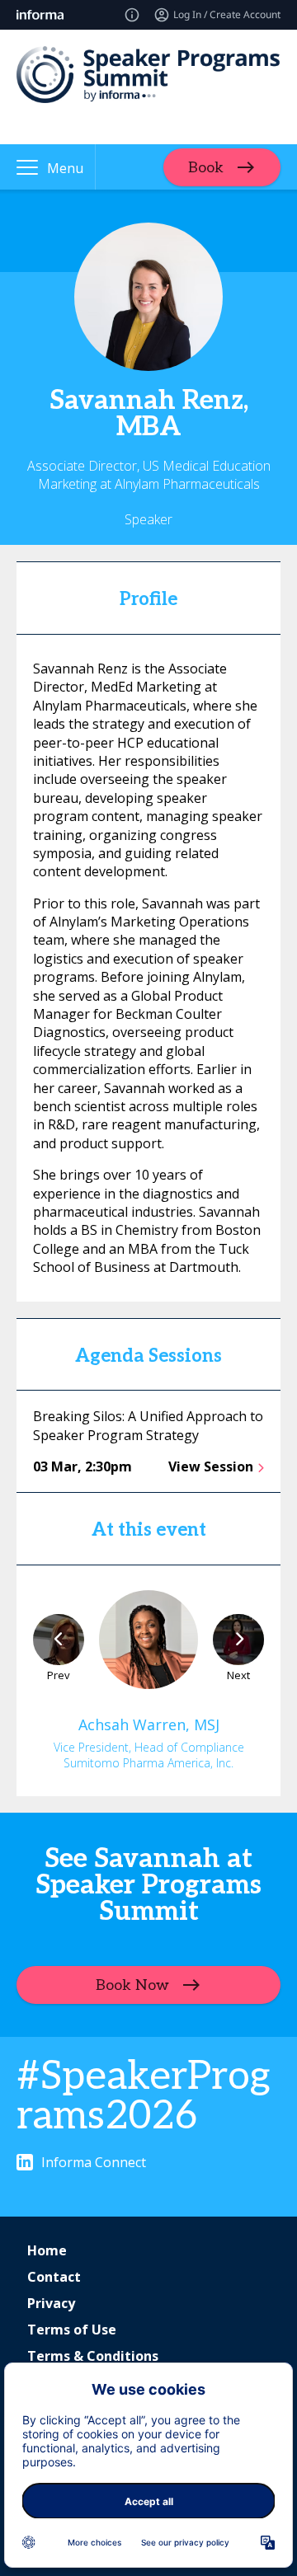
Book (206, 167)
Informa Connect (94, 2162)
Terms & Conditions (93, 2356)
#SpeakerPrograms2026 (144, 2097)
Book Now (132, 1985)
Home (47, 2250)
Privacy (51, 2303)
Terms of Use (72, 2330)
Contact (54, 2277)
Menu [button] (65, 168)
